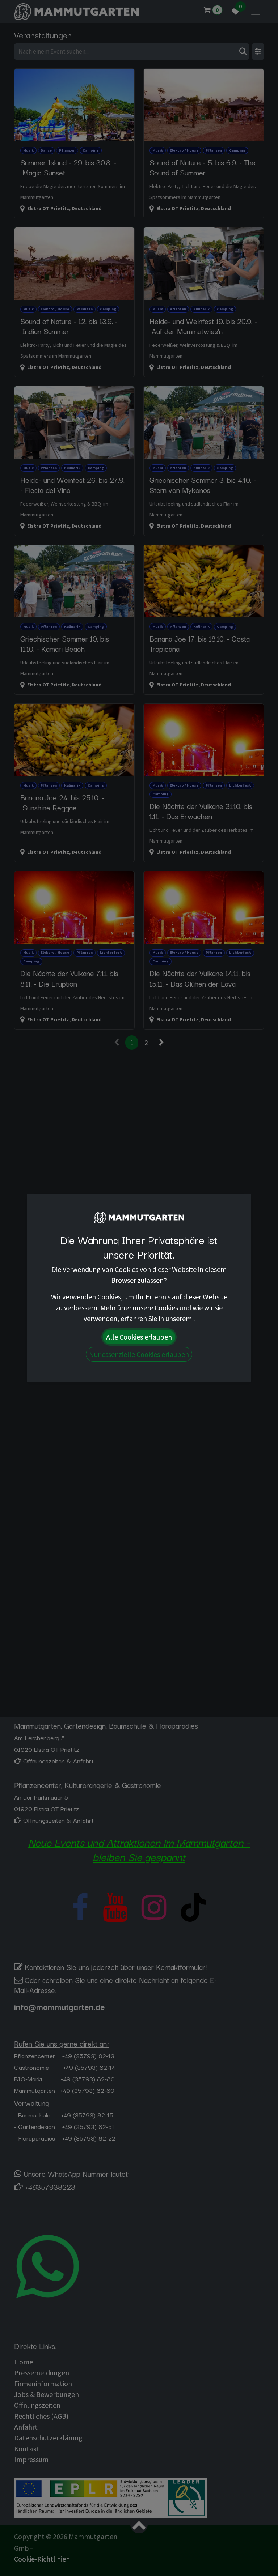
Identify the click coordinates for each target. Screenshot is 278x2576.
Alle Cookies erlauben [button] (139, 1337)
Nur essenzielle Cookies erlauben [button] (139, 1354)
